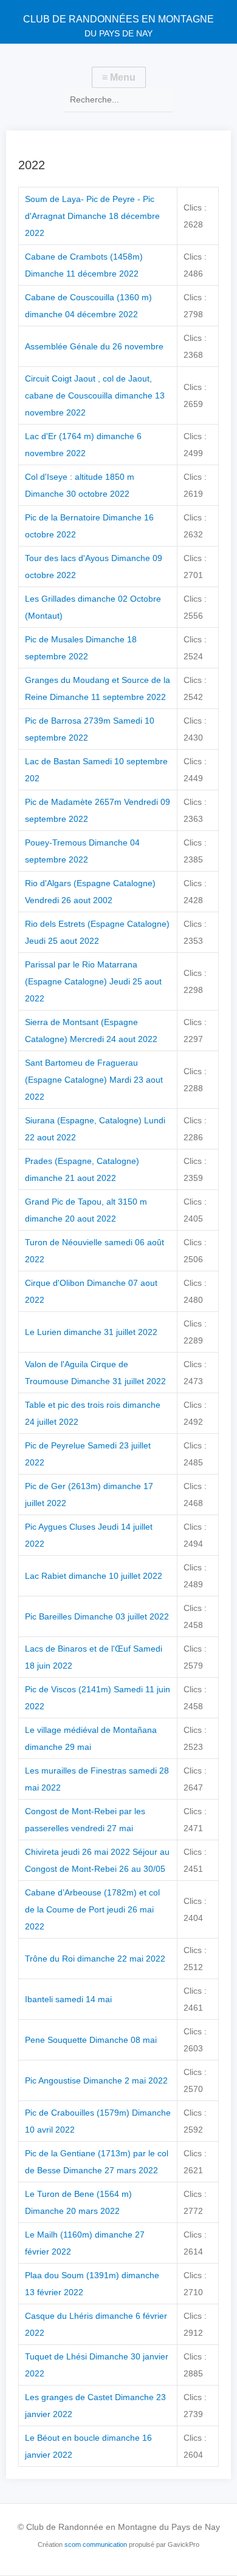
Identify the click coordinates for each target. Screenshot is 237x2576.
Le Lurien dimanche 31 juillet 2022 (91, 1332)
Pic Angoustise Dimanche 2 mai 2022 (96, 2080)
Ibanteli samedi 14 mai (68, 1999)
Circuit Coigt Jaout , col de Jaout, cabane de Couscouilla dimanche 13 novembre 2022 (95, 395)
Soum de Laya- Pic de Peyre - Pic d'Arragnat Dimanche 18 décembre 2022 (92, 216)
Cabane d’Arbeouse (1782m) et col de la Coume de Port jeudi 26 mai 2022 (92, 1909)
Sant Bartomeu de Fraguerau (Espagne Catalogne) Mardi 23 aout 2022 (94, 1080)
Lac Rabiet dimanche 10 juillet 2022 (94, 1576)
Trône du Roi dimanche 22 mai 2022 (95, 1959)
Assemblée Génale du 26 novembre (94, 346)
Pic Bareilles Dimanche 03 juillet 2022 (97, 1616)
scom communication (96, 2544)
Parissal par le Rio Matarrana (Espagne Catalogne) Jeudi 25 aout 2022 (93, 981)
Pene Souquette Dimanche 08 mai (91, 2040)
